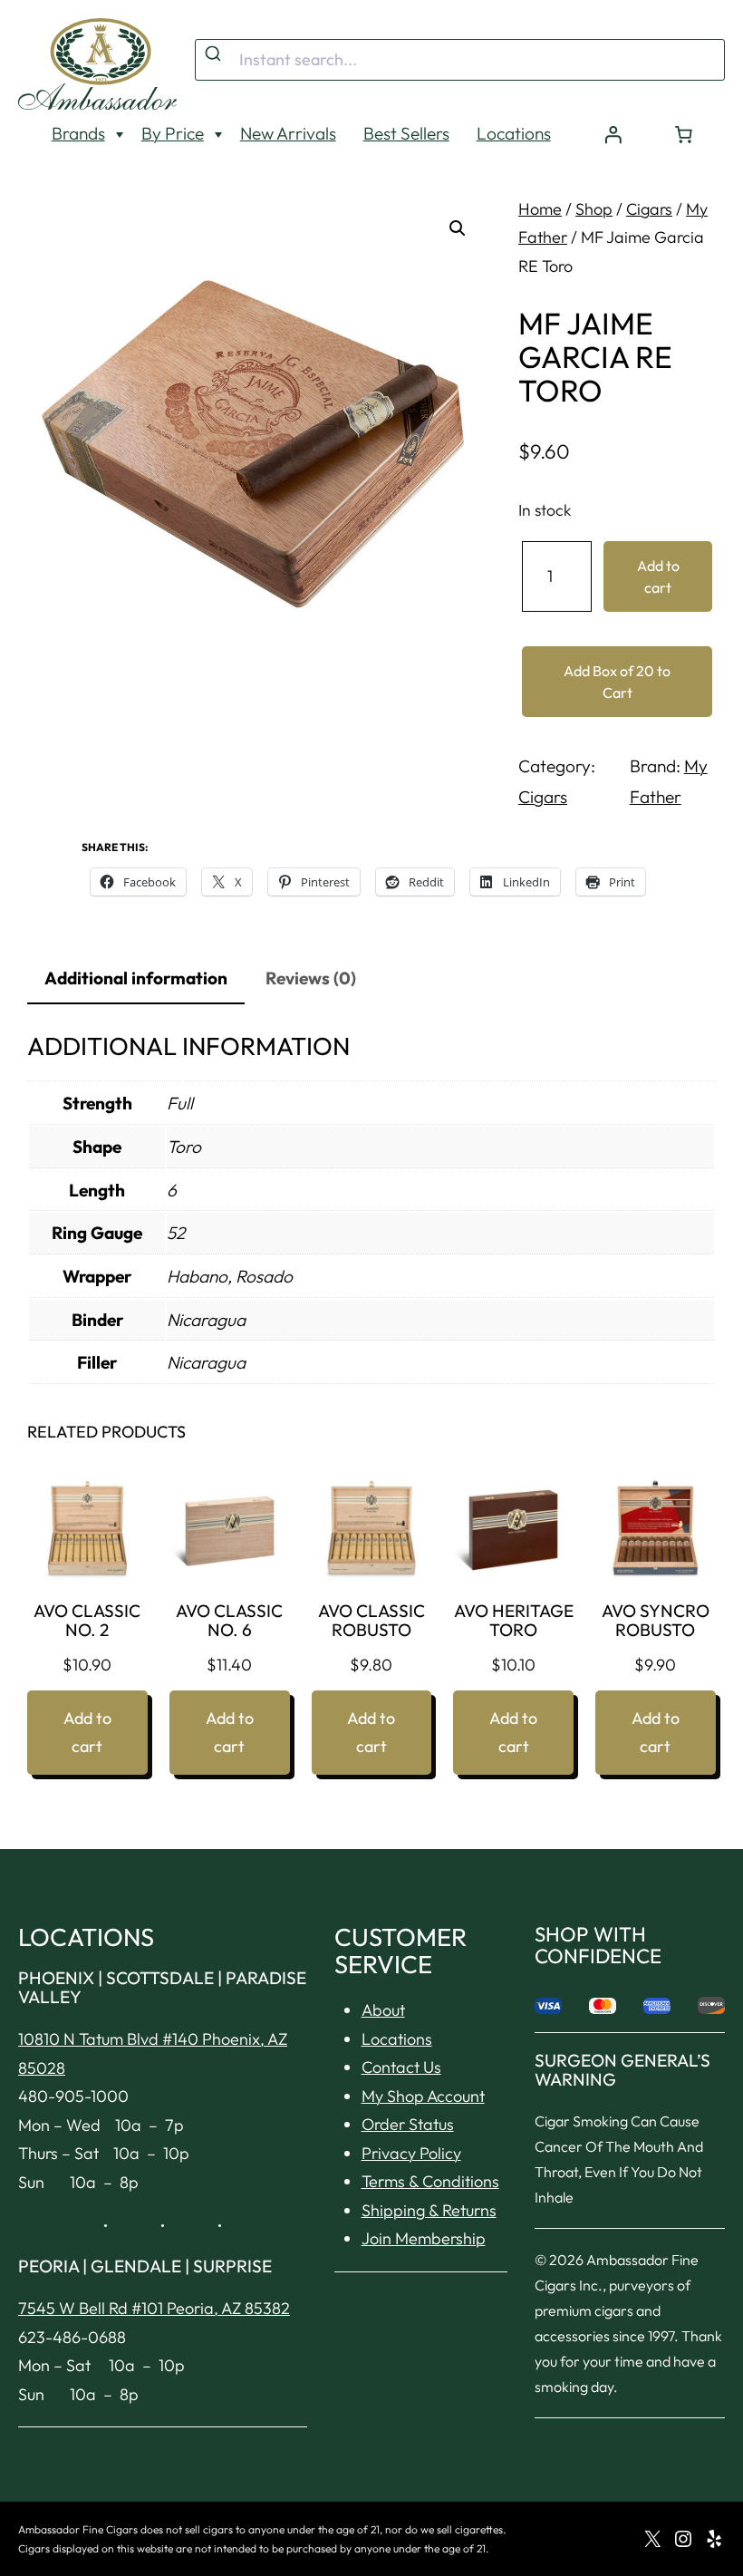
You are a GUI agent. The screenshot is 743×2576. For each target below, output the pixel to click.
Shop (594, 209)
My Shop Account (423, 2096)
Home (540, 209)
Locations (514, 133)
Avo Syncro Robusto (656, 1621)
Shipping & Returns (429, 2210)
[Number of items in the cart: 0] (684, 134)
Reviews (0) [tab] (311, 978)
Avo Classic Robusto (371, 1621)
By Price (173, 133)
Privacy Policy (411, 2153)
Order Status (408, 2124)
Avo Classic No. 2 (87, 1621)
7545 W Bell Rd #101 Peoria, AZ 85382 (154, 2308)
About (383, 2010)
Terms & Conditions (430, 2181)
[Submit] (215, 54)
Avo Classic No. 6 (229, 1621)
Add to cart (658, 576)
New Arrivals (288, 133)
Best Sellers (406, 133)
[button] (458, 228)
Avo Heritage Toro (514, 1621)
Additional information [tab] (136, 978)
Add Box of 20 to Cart (617, 682)
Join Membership (424, 2238)
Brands (78, 133)
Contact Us (401, 2067)
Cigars (649, 209)
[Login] (613, 134)
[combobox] (460, 60)
